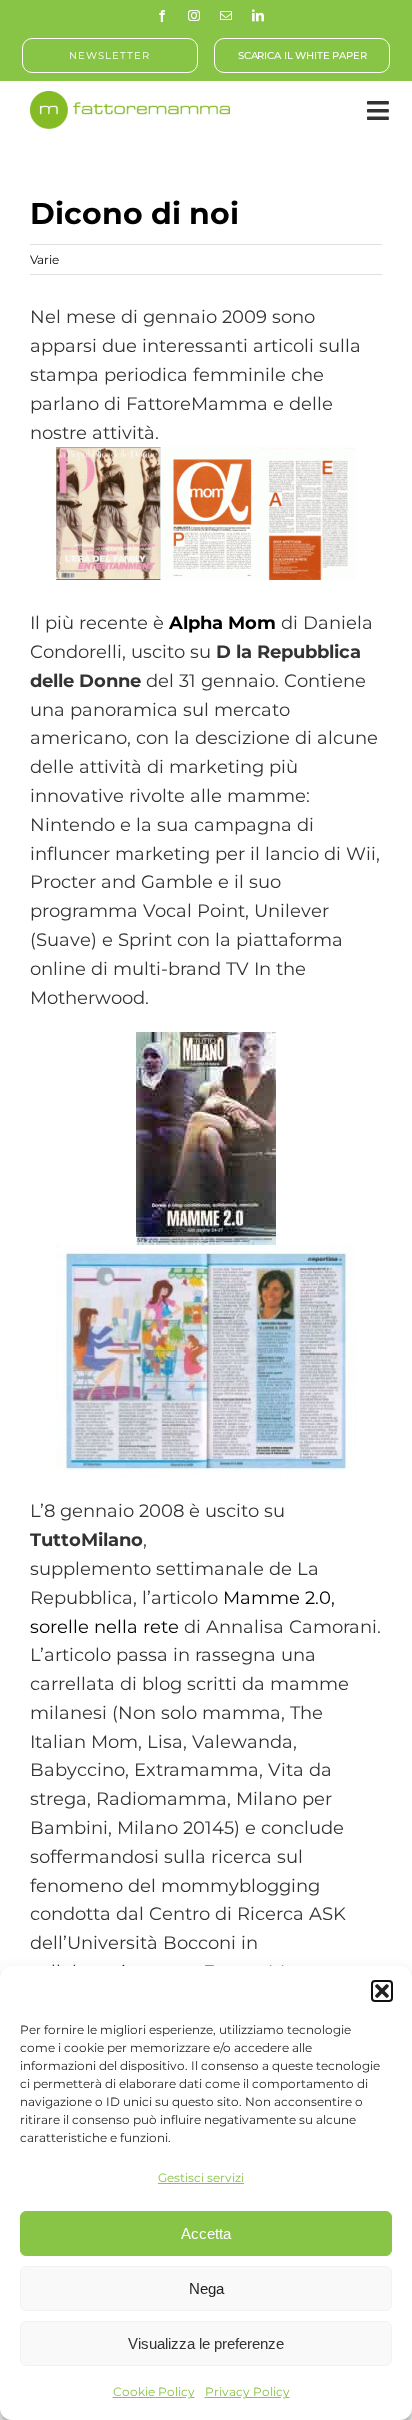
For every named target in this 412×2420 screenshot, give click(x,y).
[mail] (226, 16)
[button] (382, 1991)
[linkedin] (258, 16)
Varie (44, 259)
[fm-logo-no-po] (130, 100)
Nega (206, 2288)
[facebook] (162, 16)
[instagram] (194, 16)
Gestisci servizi (201, 2177)
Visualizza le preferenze (206, 2343)
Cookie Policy (154, 2391)
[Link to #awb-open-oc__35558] (378, 110)
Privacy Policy (247, 2391)
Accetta (206, 2233)
